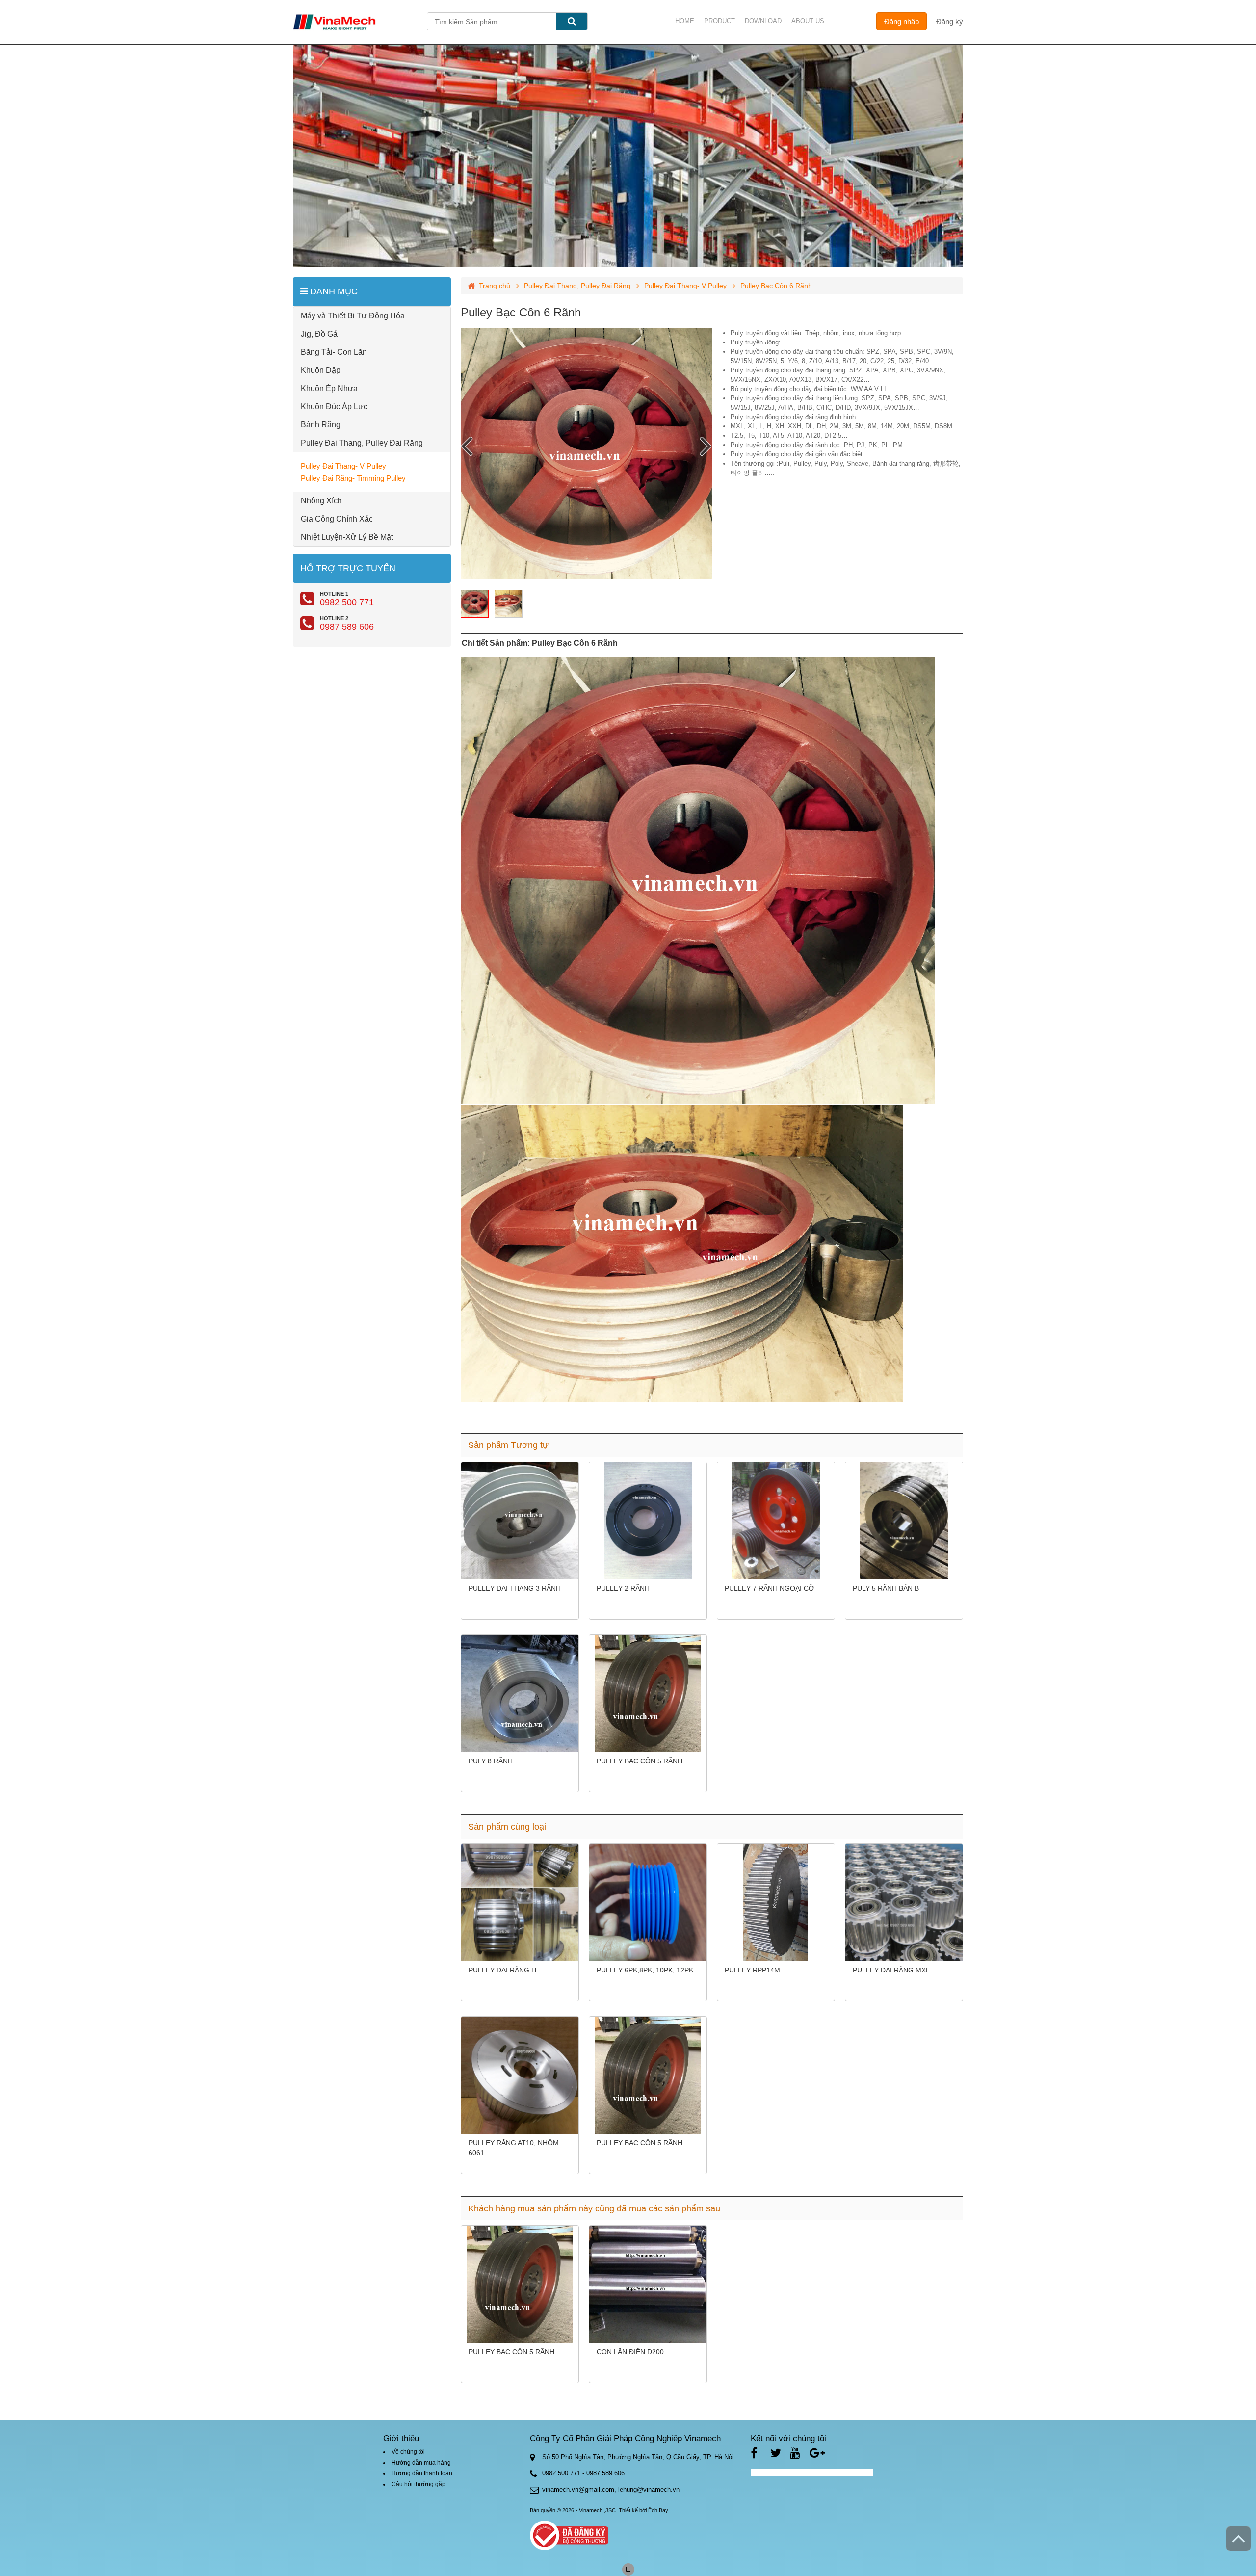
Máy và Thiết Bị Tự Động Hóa (353, 316)
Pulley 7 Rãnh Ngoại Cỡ (770, 1588)
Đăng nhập (902, 21)
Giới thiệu (401, 2438)
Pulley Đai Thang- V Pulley (343, 466)
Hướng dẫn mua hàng (421, 2463)
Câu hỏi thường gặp (419, 2484)
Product (720, 21)
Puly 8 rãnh (491, 1761)
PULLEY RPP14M (752, 1970)
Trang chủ (495, 286)
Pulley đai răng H (502, 1970)
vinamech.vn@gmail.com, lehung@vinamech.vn (611, 2489)
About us (808, 21)
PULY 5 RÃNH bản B (886, 1588)
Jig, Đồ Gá (319, 334)
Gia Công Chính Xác (337, 519)
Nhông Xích (321, 501)
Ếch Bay (658, 2510)
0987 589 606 (347, 627)
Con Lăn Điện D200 (630, 2352)
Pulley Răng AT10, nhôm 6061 (514, 2148)
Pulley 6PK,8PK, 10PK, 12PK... (648, 1970)
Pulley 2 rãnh (623, 1588)
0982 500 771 (347, 602)
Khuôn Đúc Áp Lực (334, 407)
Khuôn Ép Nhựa (329, 388)
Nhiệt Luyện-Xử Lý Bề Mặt (347, 537)
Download (763, 21)
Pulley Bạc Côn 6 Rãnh (521, 312)
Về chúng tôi (408, 2452)
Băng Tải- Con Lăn (334, 352)
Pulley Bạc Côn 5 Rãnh (640, 1761)
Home (685, 21)
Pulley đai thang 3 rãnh (515, 1588)
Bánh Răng (321, 425)
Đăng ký (950, 21)
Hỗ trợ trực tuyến (348, 568)
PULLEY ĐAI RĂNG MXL (891, 1970)
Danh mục (333, 291)
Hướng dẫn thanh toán (422, 2473)
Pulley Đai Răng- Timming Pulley (353, 478)
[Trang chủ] (360, 22)
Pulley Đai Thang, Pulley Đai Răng (362, 443)
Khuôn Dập (321, 370)
